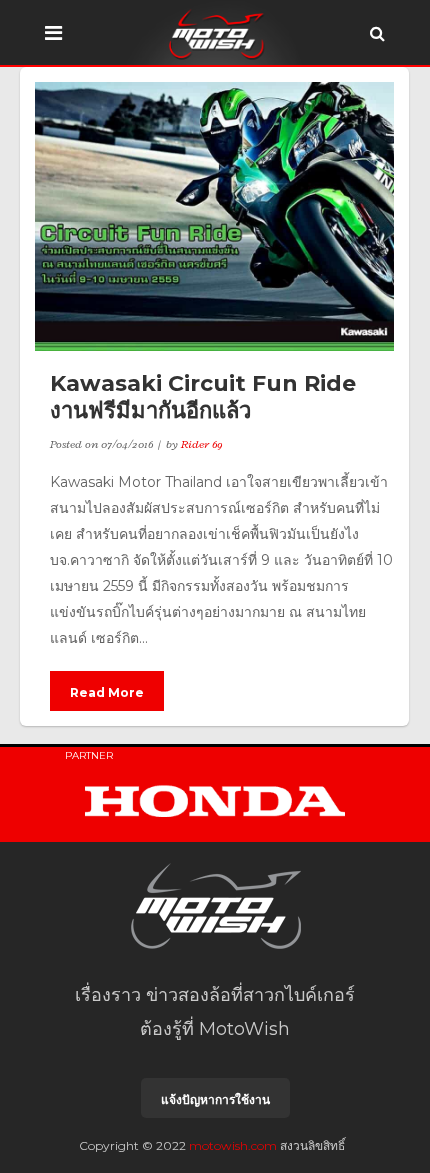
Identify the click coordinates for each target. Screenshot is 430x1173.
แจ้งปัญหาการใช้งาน (215, 1099)
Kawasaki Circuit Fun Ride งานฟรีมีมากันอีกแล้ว (203, 396)
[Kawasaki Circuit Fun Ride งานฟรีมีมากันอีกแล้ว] (214, 216)
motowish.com (233, 1145)
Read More (107, 692)
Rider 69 (202, 444)
